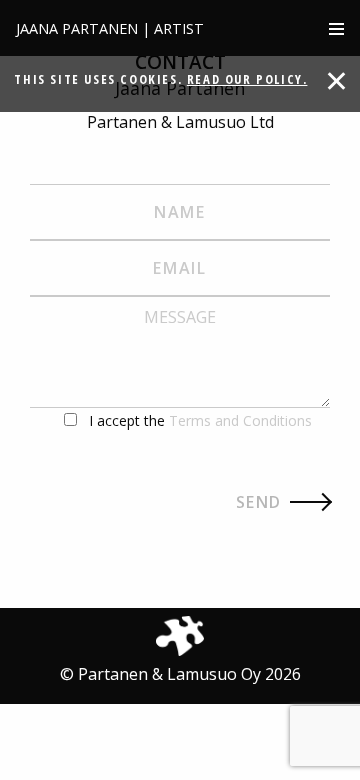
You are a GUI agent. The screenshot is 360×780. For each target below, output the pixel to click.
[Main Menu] (336, 28)
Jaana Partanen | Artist (110, 28)
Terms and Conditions (240, 420)
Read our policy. (247, 79)
